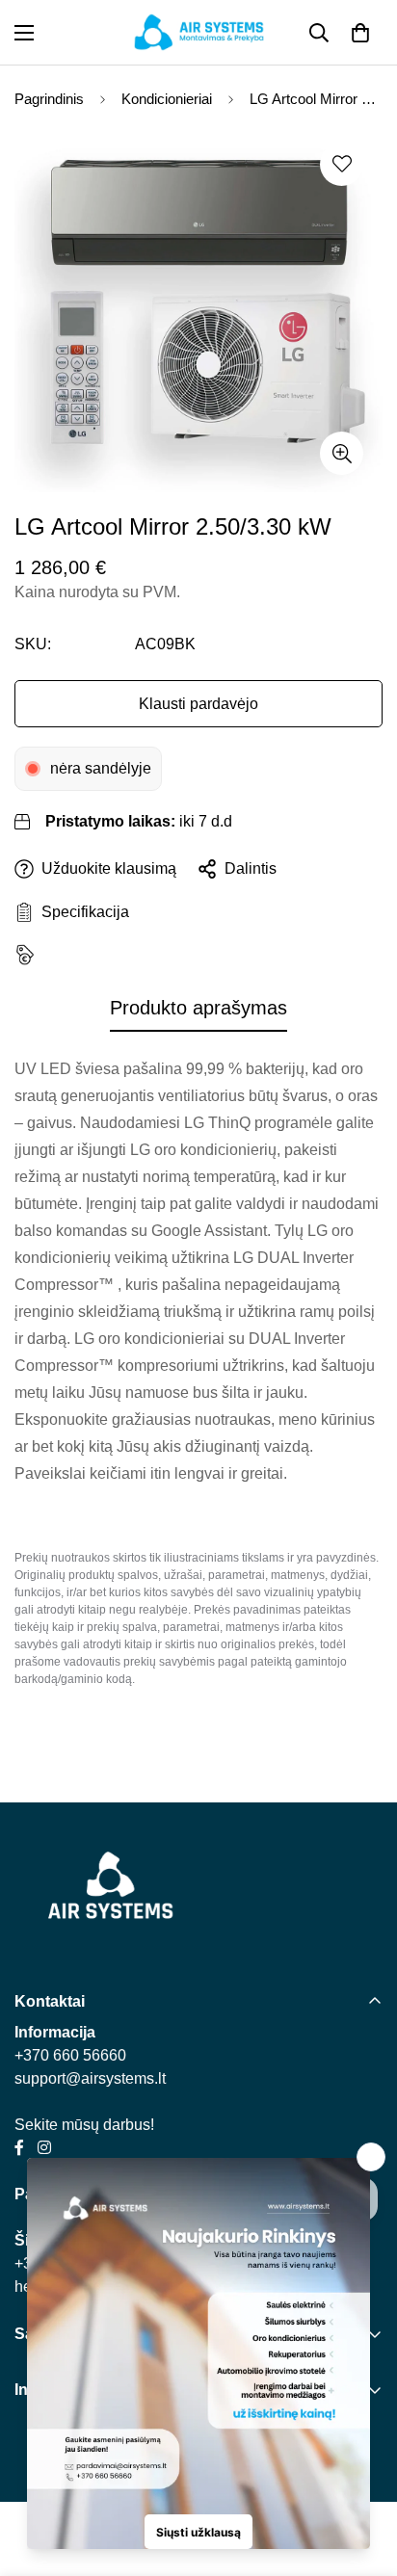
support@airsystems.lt (90, 2078)
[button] (360, 33)
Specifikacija (81, 912)
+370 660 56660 (70, 2055)
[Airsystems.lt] (199, 32)
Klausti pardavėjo (198, 704)
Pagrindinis (49, 99)
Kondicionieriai (167, 99)
